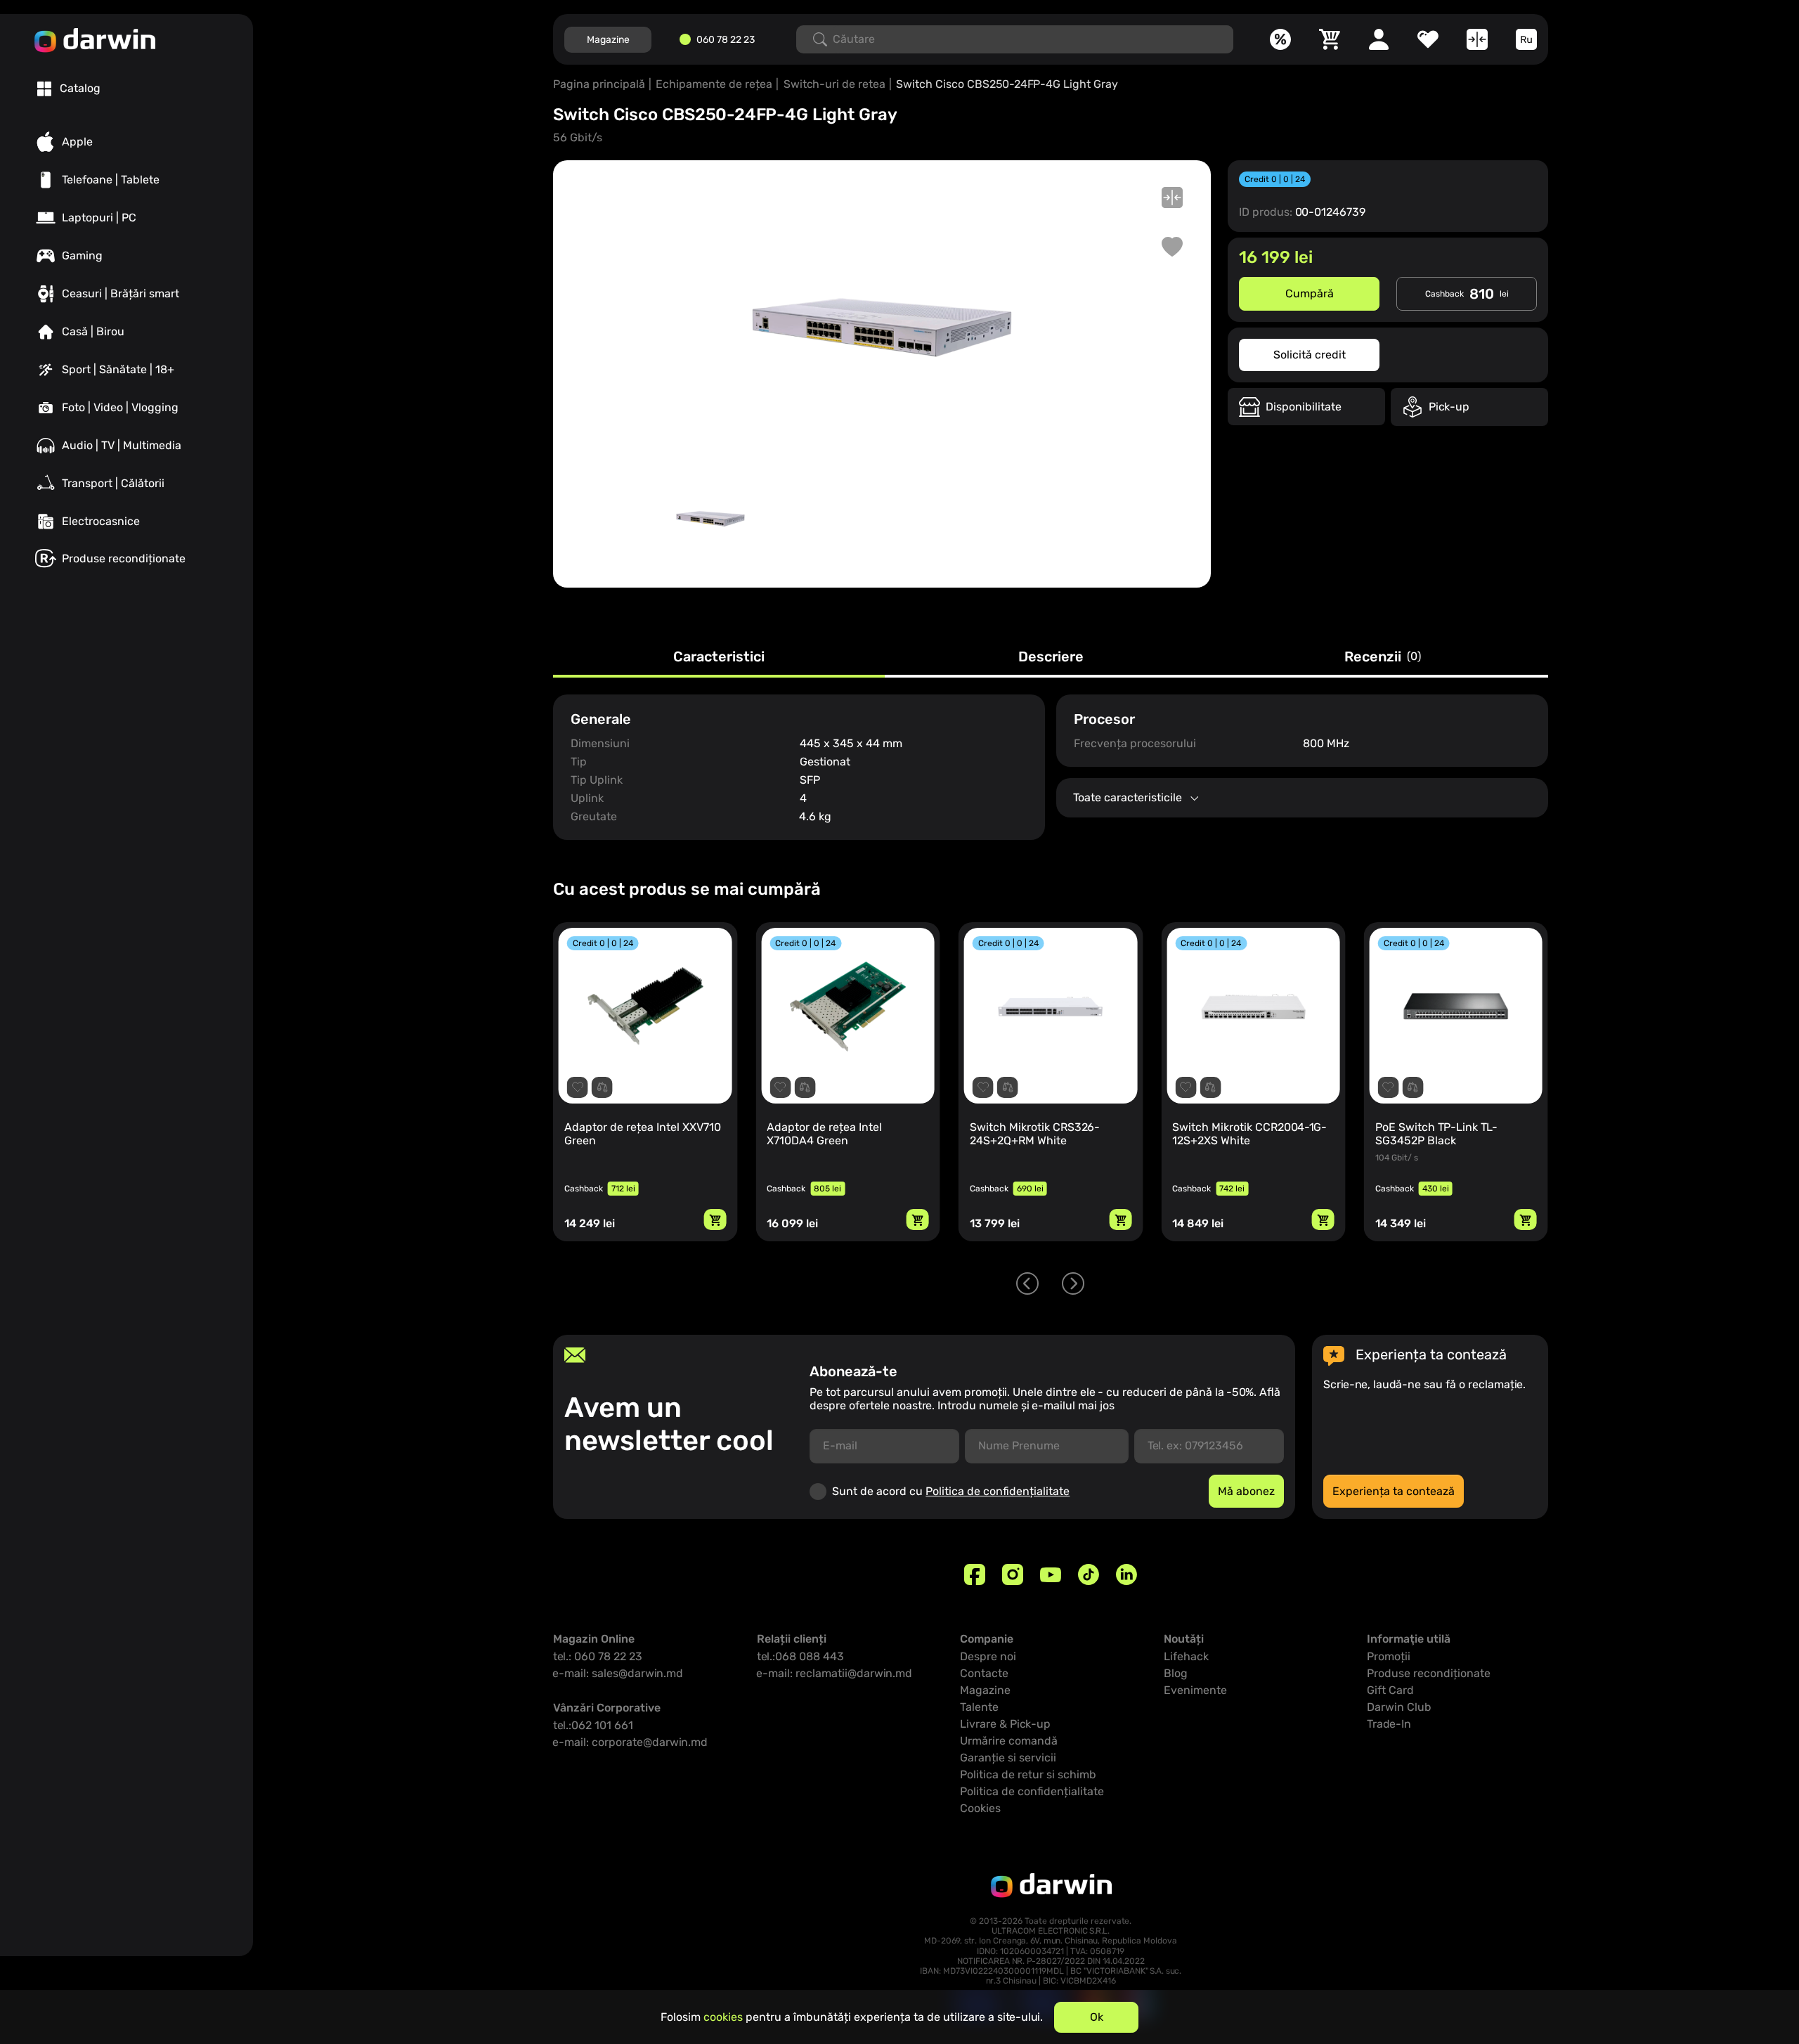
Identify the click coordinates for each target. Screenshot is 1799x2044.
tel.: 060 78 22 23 (598, 1656)
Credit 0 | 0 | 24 (1275, 179)
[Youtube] (1051, 1574)
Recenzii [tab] (1383, 657)
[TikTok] (1089, 1574)
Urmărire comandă (1009, 1741)
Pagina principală (599, 84)
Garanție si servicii (1008, 1758)
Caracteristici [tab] (719, 657)
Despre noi (988, 1656)
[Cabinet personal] (1379, 39)
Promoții (1389, 1656)
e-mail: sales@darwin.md (618, 1673)
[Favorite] (1428, 39)
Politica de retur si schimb (1028, 1774)
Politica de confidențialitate (998, 1491)
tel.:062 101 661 (593, 1725)
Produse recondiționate (1429, 1673)
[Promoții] (1280, 39)
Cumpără (1310, 293)
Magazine (608, 40)
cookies (723, 2017)
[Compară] (1477, 39)
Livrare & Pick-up (1005, 1724)
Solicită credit (1310, 355)
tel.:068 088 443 (800, 1656)
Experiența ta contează (1394, 1491)
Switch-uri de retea (834, 84)
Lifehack (1186, 1656)
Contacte (984, 1673)
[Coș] (1330, 39)
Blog (1176, 1673)
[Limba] (1526, 39)
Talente (979, 1707)
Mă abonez (1246, 1491)
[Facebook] (975, 1574)
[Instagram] (1013, 1574)
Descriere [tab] (1051, 657)
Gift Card (1390, 1690)
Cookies (980, 1808)
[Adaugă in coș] (715, 1220)
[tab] (69, 89)
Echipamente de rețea (714, 84)
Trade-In (1389, 1724)
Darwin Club (1399, 1707)
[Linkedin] (1126, 1574)
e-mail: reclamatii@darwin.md (834, 1673)
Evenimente (1195, 1690)
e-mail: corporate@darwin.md (630, 1742)
